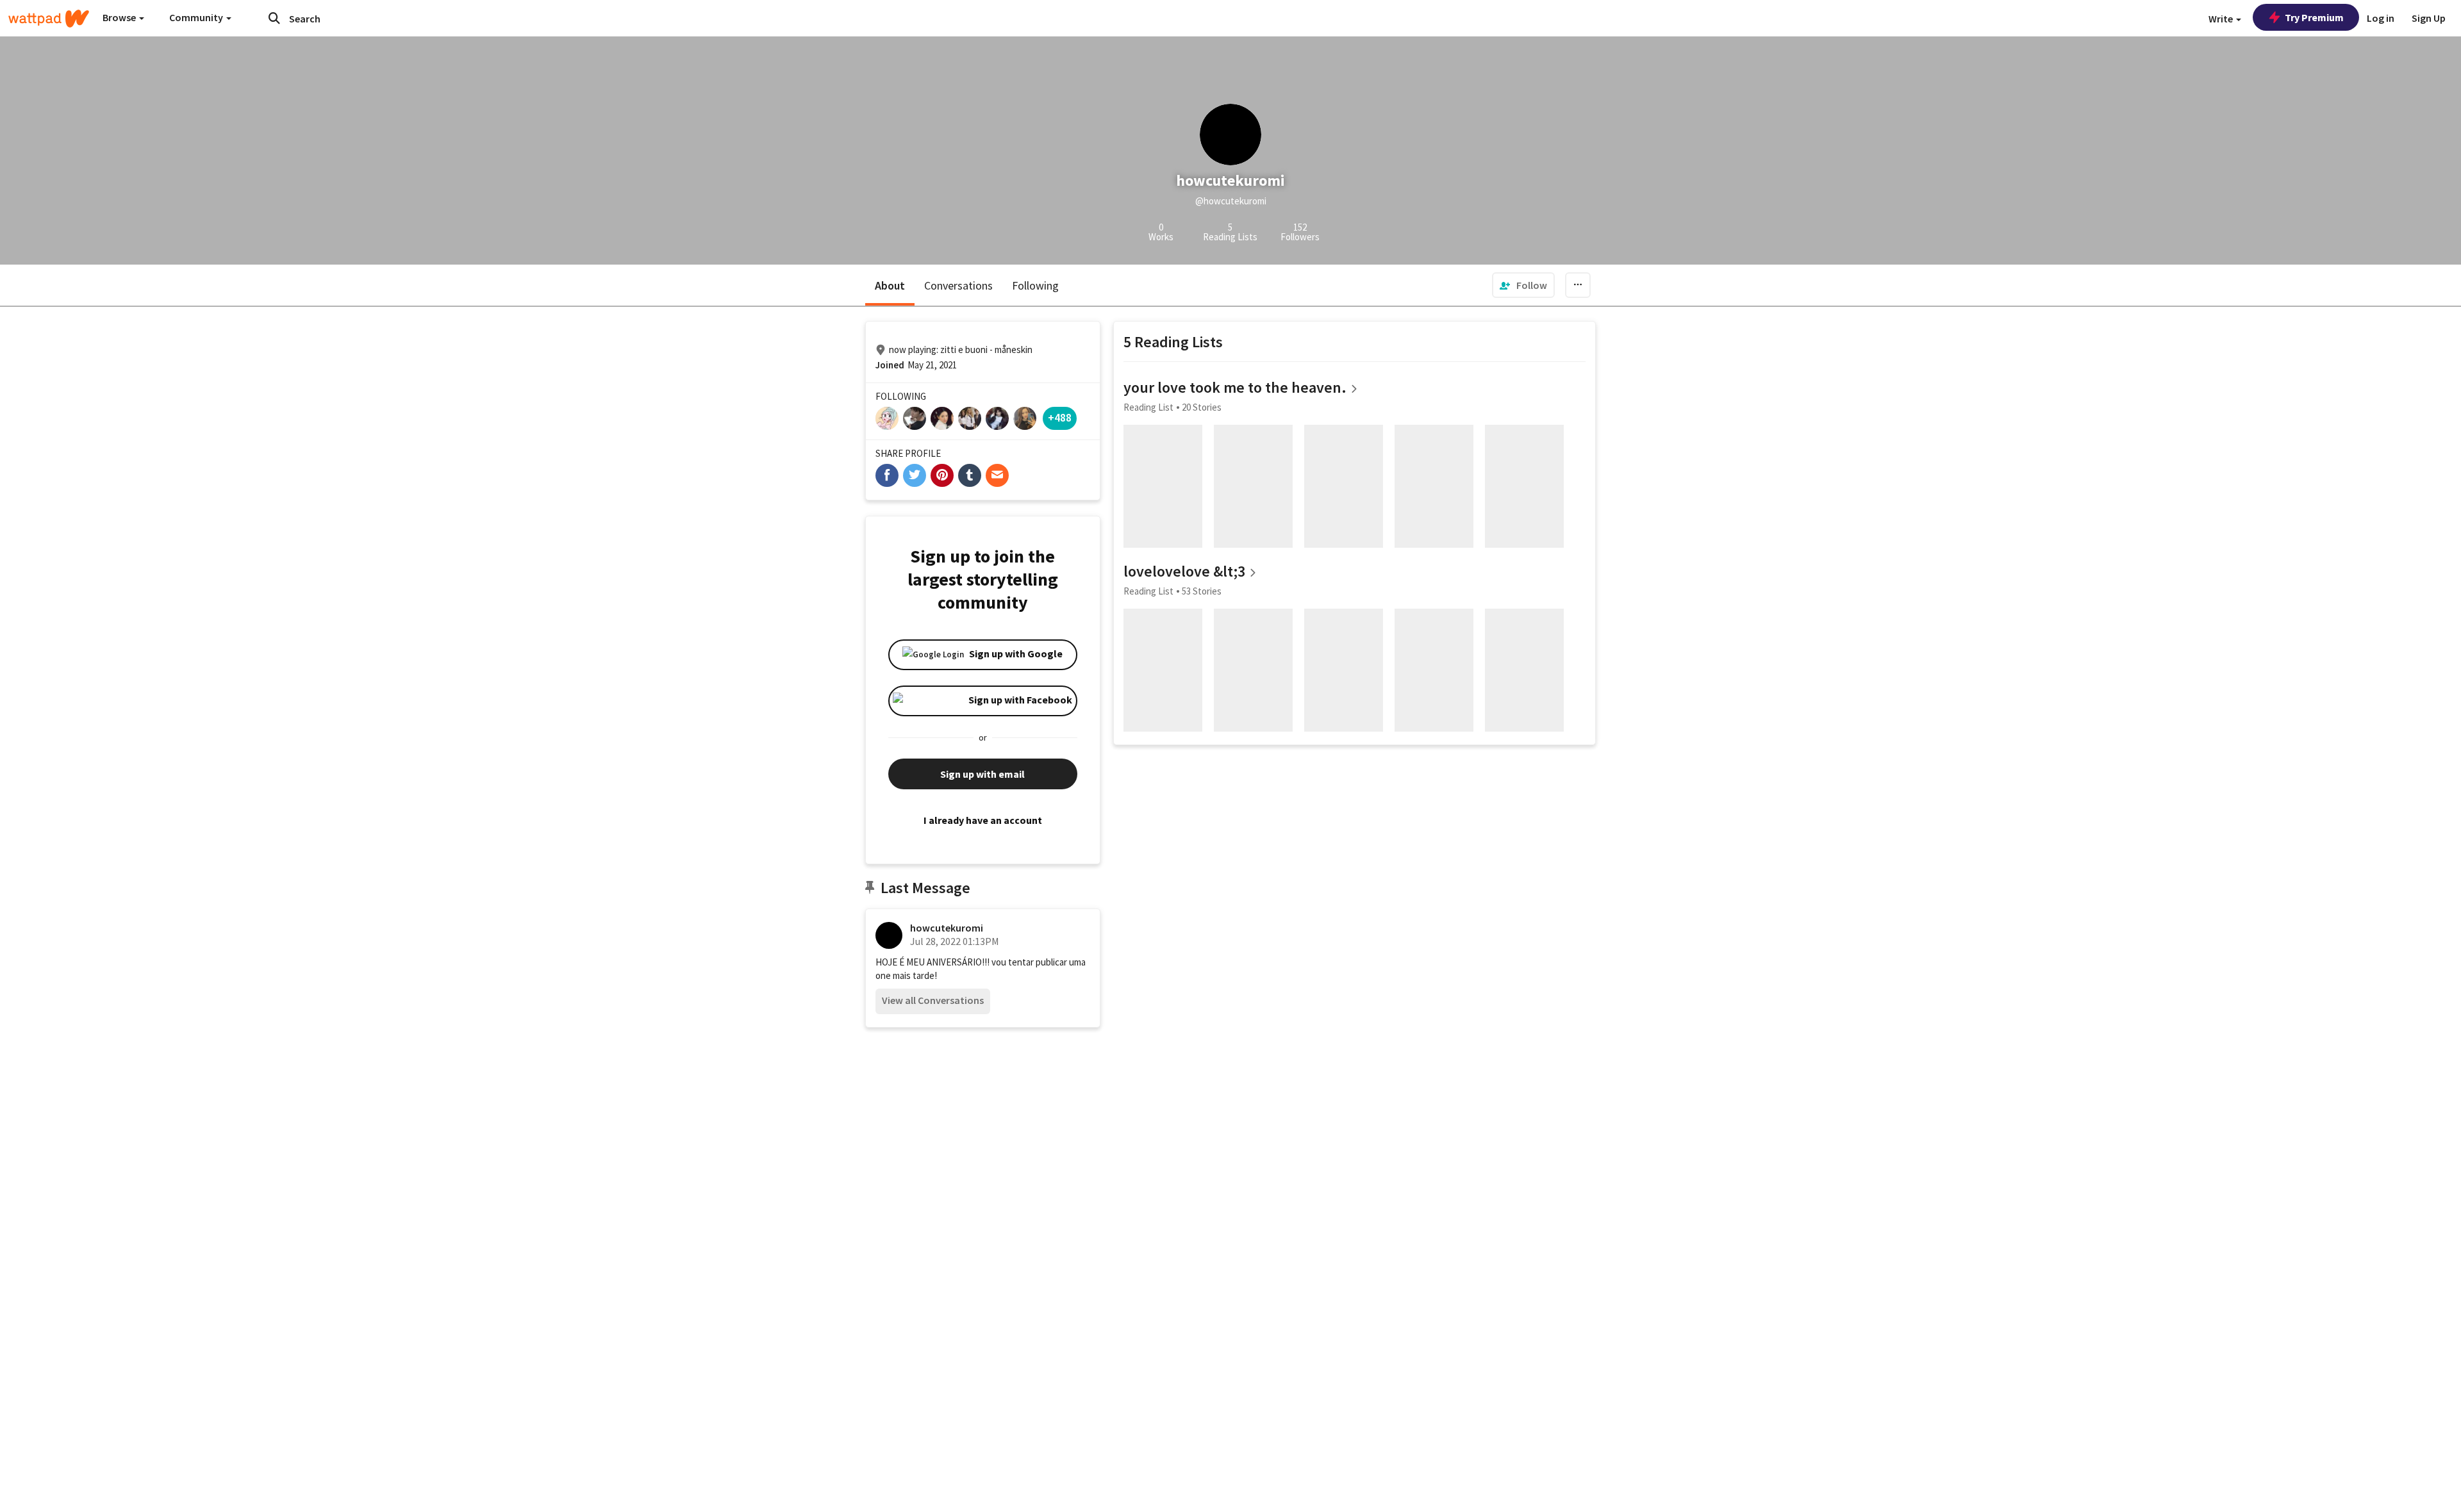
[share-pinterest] (942, 475)
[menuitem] (1523, 285)
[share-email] (997, 475)
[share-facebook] (887, 475)
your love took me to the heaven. (1235, 387)
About (890, 285)
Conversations (958, 285)
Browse (120, 17)
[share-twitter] (915, 475)
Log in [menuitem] (2381, 18)
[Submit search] (274, 18)
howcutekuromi (947, 928)
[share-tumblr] (970, 475)
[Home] (49, 19)
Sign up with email (982, 774)
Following (1035, 285)
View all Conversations (933, 1000)
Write (2222, 19)
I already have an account (983, 820)
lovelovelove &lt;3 (1184, 571)
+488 (1060, 417)
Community (197, 17)
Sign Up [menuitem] (2429, 18)
